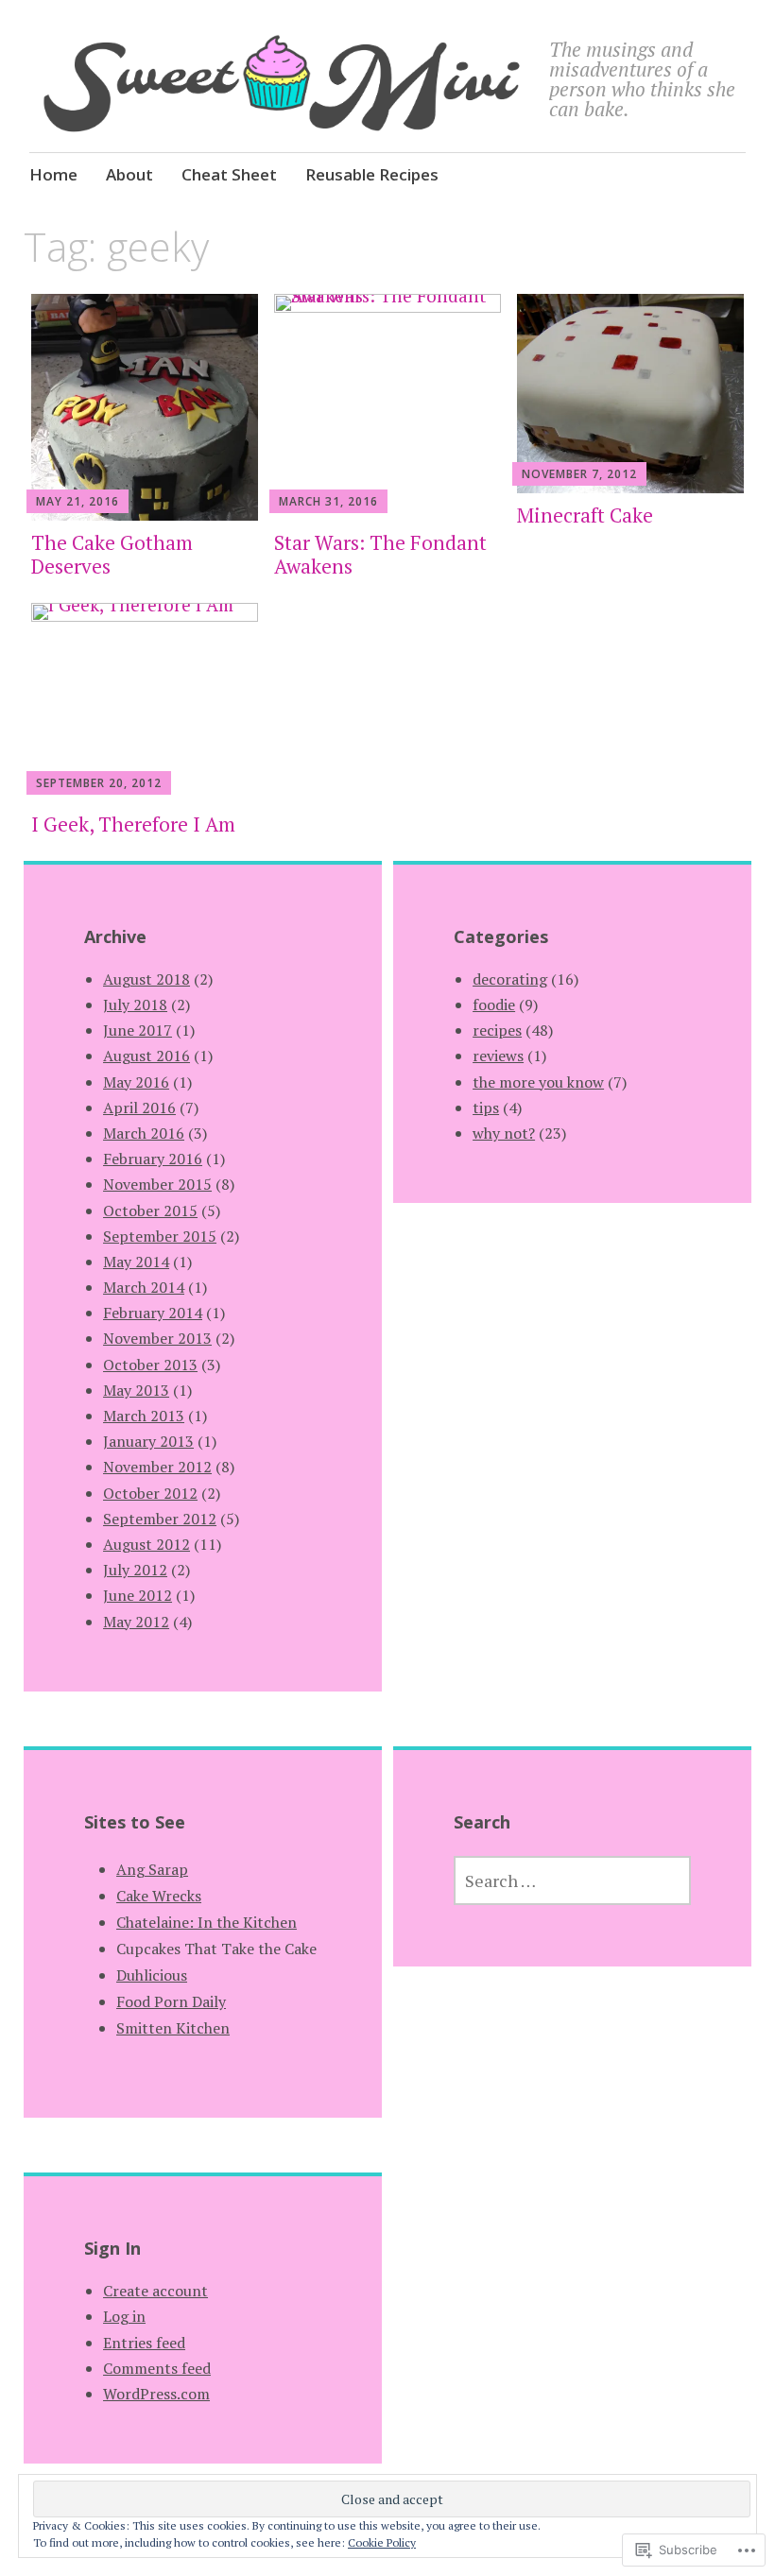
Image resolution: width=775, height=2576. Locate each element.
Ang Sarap (152, 1869)
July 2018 (135, 1005)
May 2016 (136, 1082)
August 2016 (146, 1056)
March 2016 (144, 1133)
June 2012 (138, 1595)
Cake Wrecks (159, 1896)
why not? (504, 1133)
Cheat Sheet (229, 174)
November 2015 (157, 1184)
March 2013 (144, 1416)
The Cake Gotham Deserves (112, 554)
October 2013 (150, 1365)
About (129, 174)
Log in (124, 2316)
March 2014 (144, 1287)
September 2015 (160, 1236)
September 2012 (160, 1519)
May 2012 (136, 1622)
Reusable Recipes (372, 174)
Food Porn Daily (171, 2001)
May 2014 (136, 1262)
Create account (155, 2291)
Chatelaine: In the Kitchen (207, 1922)
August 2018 (146, 979)
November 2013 (157, 1338)
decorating (510, 979)
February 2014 (153, 1313)
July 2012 (135, 1570)
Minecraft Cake (585, 515)
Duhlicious (152, 1975)
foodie (494, 1005)
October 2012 (150, 1493)
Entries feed (144, 2343)
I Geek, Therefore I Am (133, 824)
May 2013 (136, 1390)
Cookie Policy (382, 2542)
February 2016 (153, 1159)
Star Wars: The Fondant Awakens (380, 554)
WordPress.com (156, 2394)
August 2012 (146, 1544)
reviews (498, 1056)
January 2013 (148, 1441)
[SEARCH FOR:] (572, 1880)
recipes (497, 1030)
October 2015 (150, 1211)
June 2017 (138, 1030)
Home (53, 174)
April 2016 (139, 1108)
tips (486, 1108)
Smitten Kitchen (173, 2028)
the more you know (538, 1082)
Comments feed (157, 2368)
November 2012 (157, 1467)
